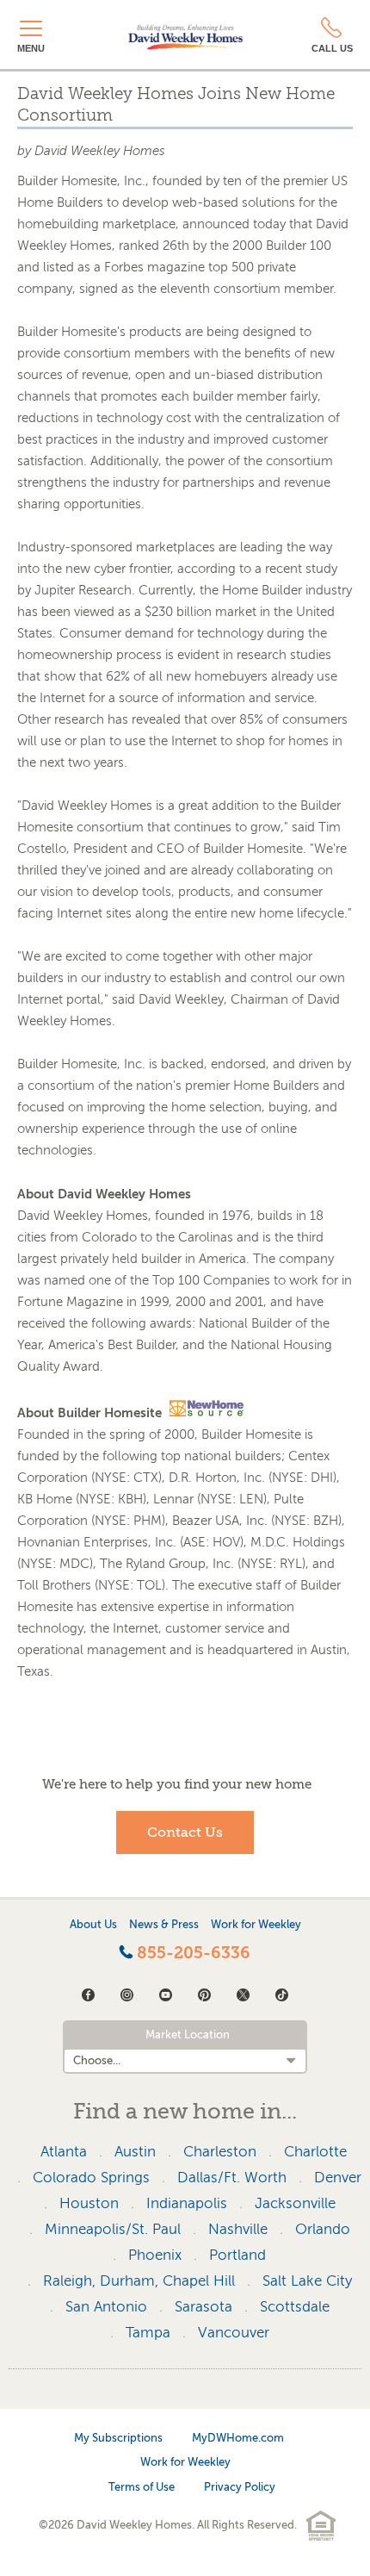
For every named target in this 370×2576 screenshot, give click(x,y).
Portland (237, 2255)
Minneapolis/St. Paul (113, 2229)
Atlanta (64, 2152)
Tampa (148, 2333)
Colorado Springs (91, 2178)
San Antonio (106, 2307)
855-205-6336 (191, 1953)
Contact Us (185, 1832)
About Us (93, 1924)
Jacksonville (295, 2203)
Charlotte (315, 2152)
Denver (338, 2178)
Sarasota (203, 2307)
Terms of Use (142, 2487)
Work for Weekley (256, 1924)
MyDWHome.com (238, 2438)
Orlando (323, 2229)
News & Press (164, 1924)
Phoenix (155, 2255)
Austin (135, 2152)
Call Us (332, 48)
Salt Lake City (307, 2281)
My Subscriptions (118, 2438)
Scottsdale (295, 2307)
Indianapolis (187, 2203)
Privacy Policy (240, 2487)
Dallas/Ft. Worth (232, 2178)
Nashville (238, 2229)
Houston (89, 2203)
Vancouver (234, 2333)
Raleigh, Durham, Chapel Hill (139, 2281)
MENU (31, 48)
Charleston (220, 2152)
